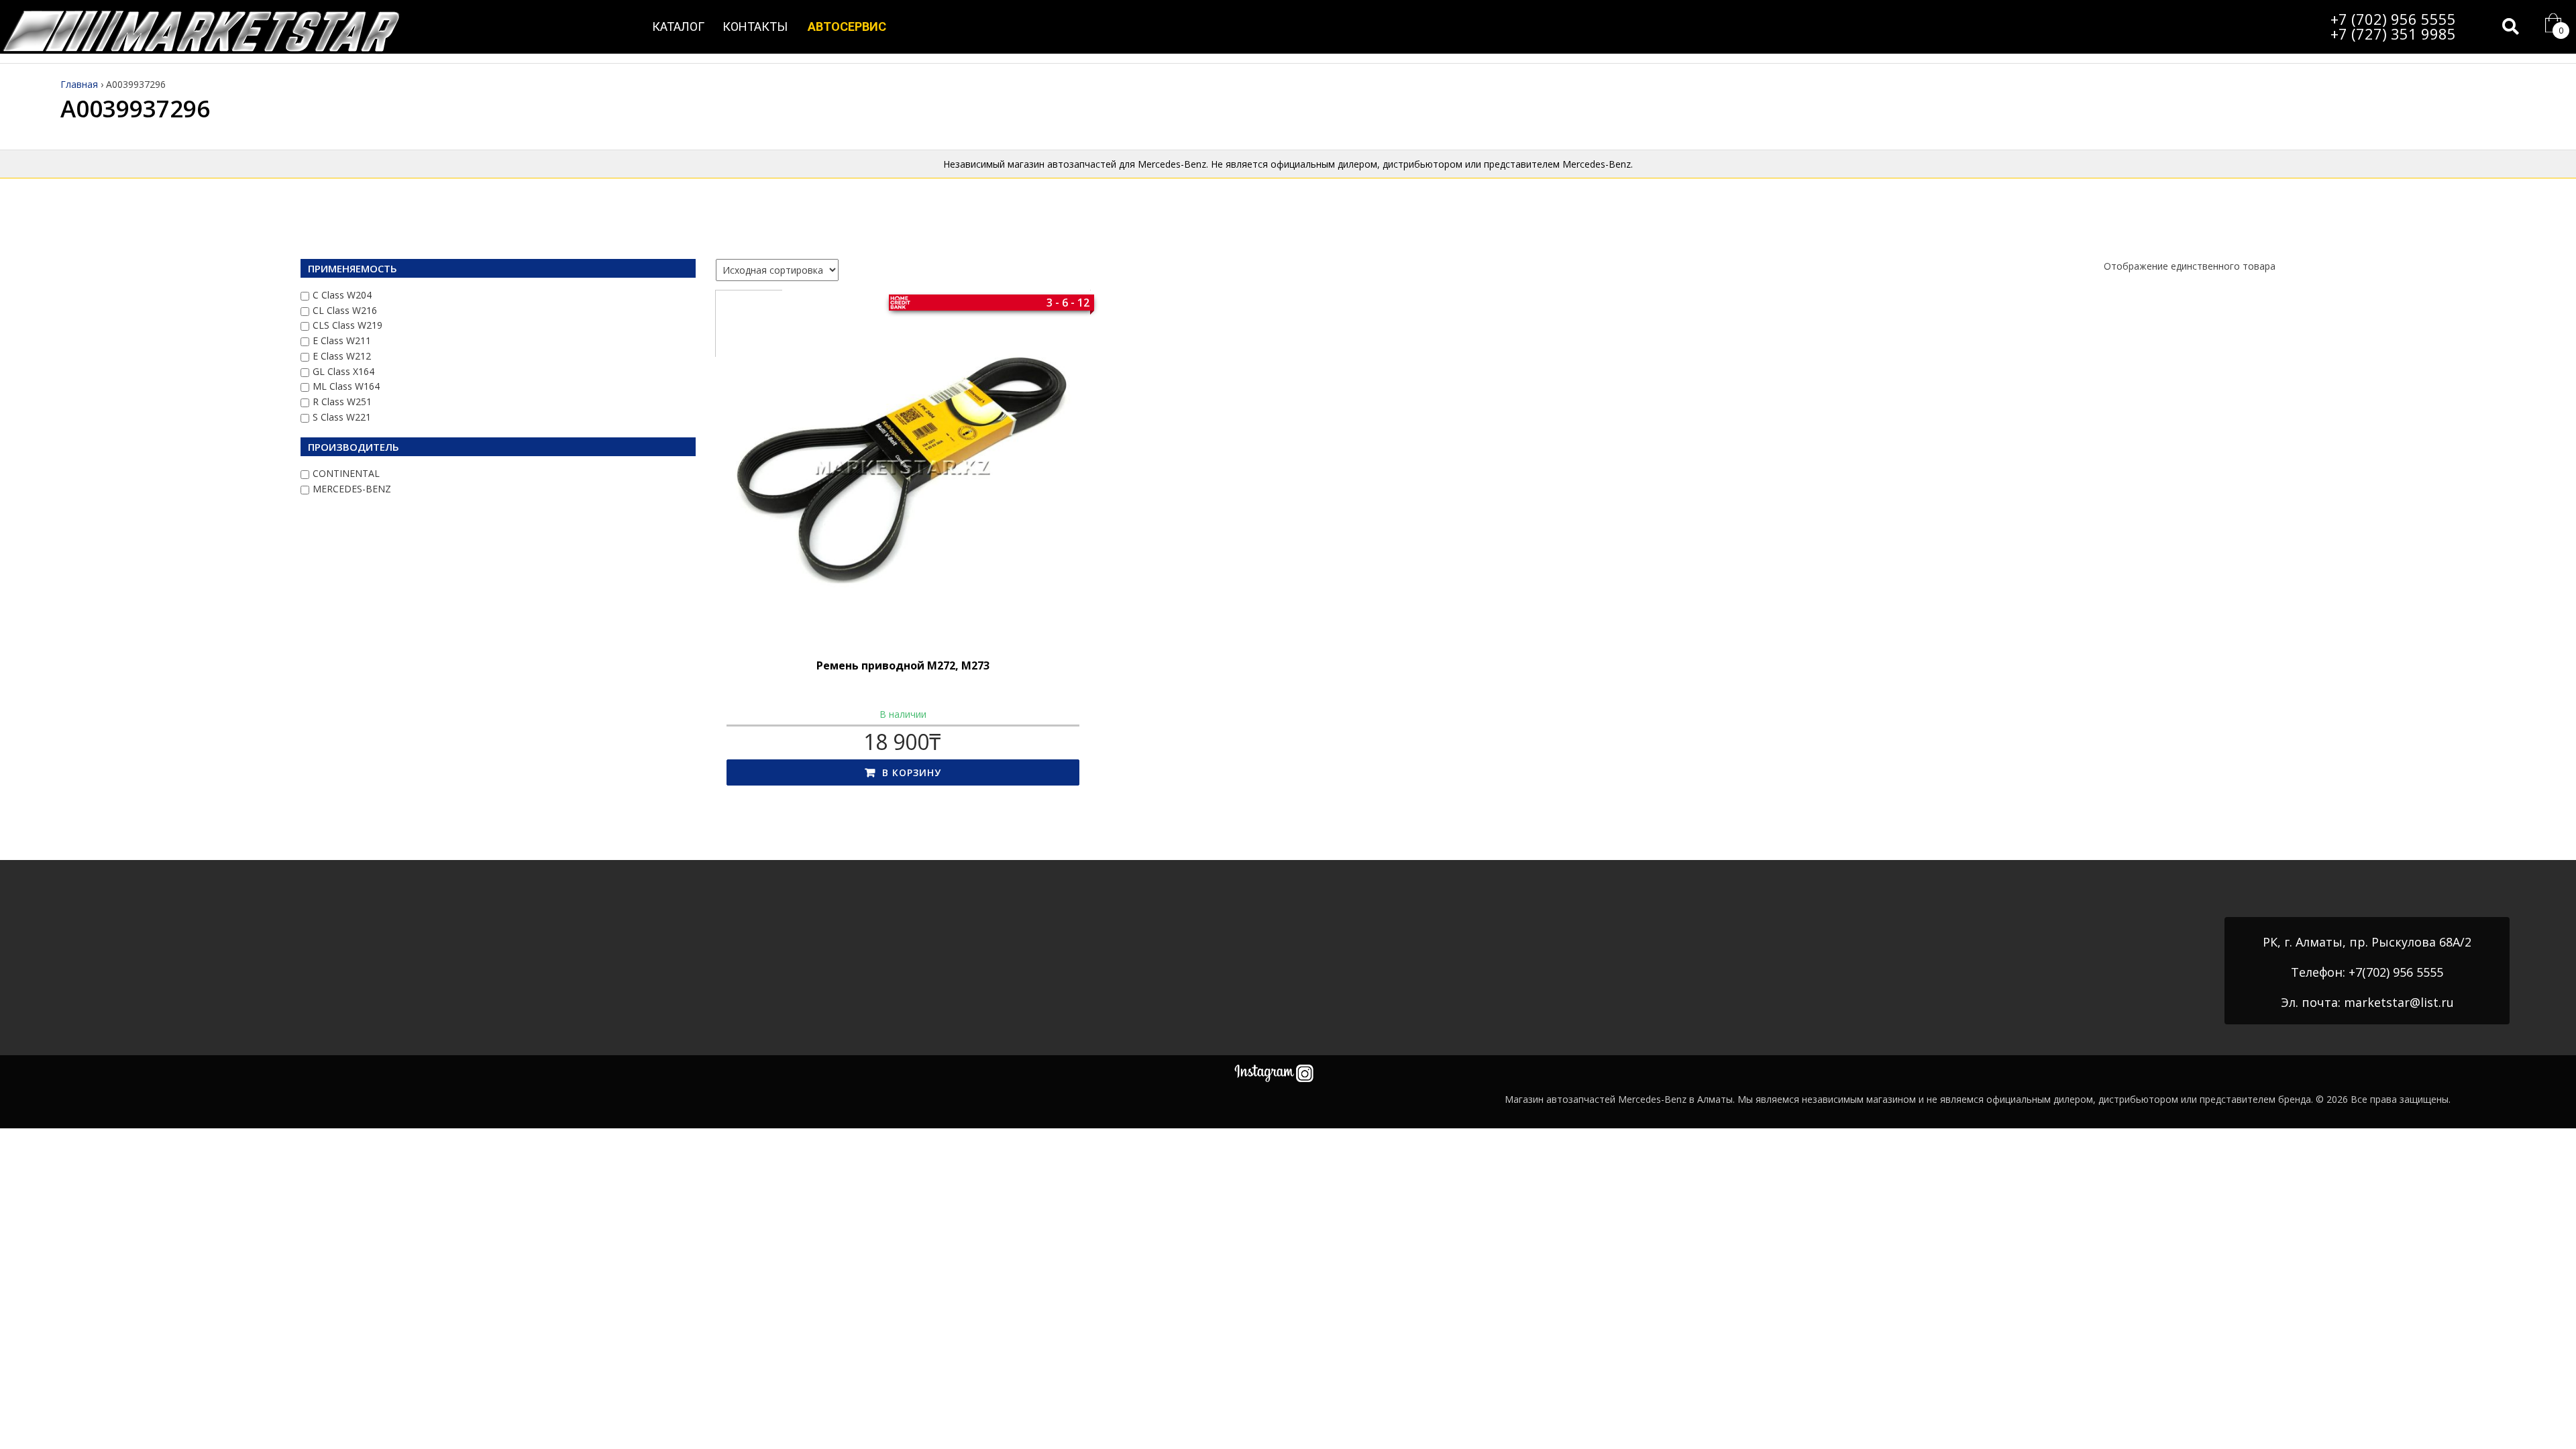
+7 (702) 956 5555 (2393, 19)
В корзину (912, 772)
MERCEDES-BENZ (352, 489)
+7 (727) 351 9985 (2393, 34)
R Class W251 (342, 401)
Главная (79, 84)
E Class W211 (342, 340)
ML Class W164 (346, 386)
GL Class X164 (343, 371)
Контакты (755, 26)
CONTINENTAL (346, 473)
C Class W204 (342, 295)
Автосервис (847, 26)
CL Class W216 (345, 310)
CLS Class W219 (347, 325)
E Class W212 (342, 356)
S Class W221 (342, 417)
